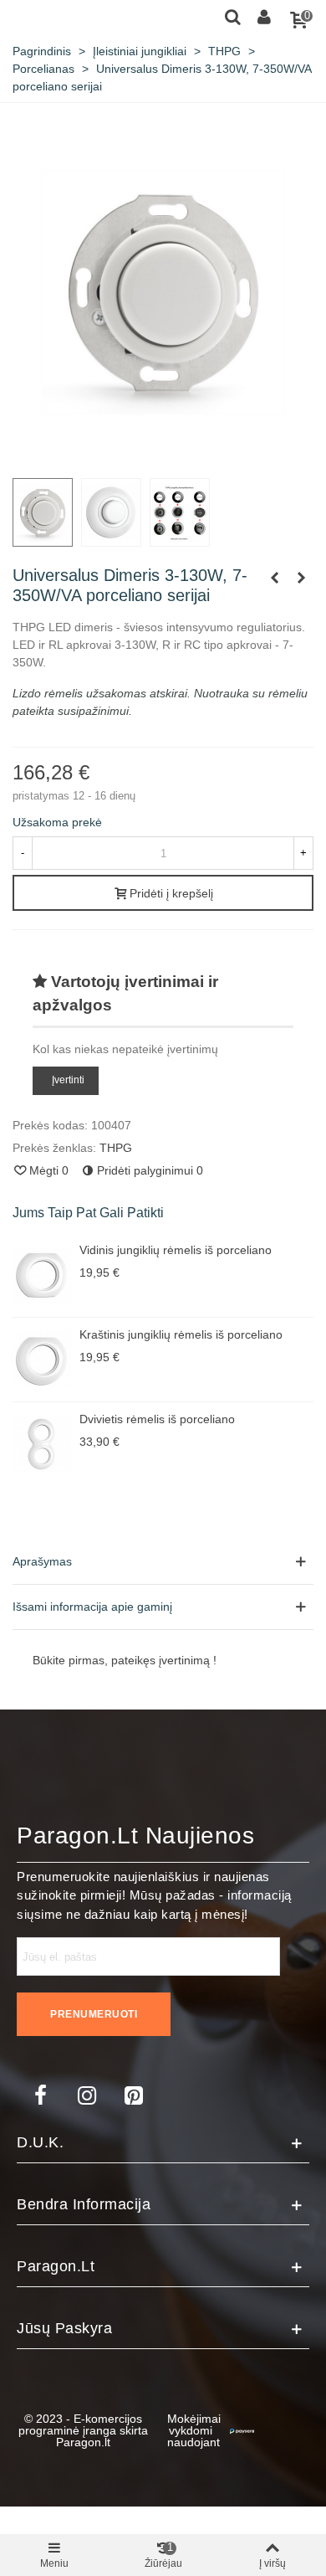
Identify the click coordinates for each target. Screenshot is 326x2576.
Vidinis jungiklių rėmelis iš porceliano (176, 1250)
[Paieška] (232, 16)
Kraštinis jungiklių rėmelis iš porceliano (181, 1334)
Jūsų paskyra (64, 2328)
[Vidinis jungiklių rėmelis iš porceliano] (42, 1275)
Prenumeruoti (94, 2014)
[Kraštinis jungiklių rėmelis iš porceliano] (42, 1360)
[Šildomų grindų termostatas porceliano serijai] (301, 578)
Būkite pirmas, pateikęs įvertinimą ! (125, 1660)
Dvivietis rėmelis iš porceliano (157, 1419)
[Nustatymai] (264, 16)
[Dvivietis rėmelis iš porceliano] (42, 1444)
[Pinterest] (134, 2095)
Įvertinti (68, 1080)
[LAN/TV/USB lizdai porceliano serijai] (274, 578)
